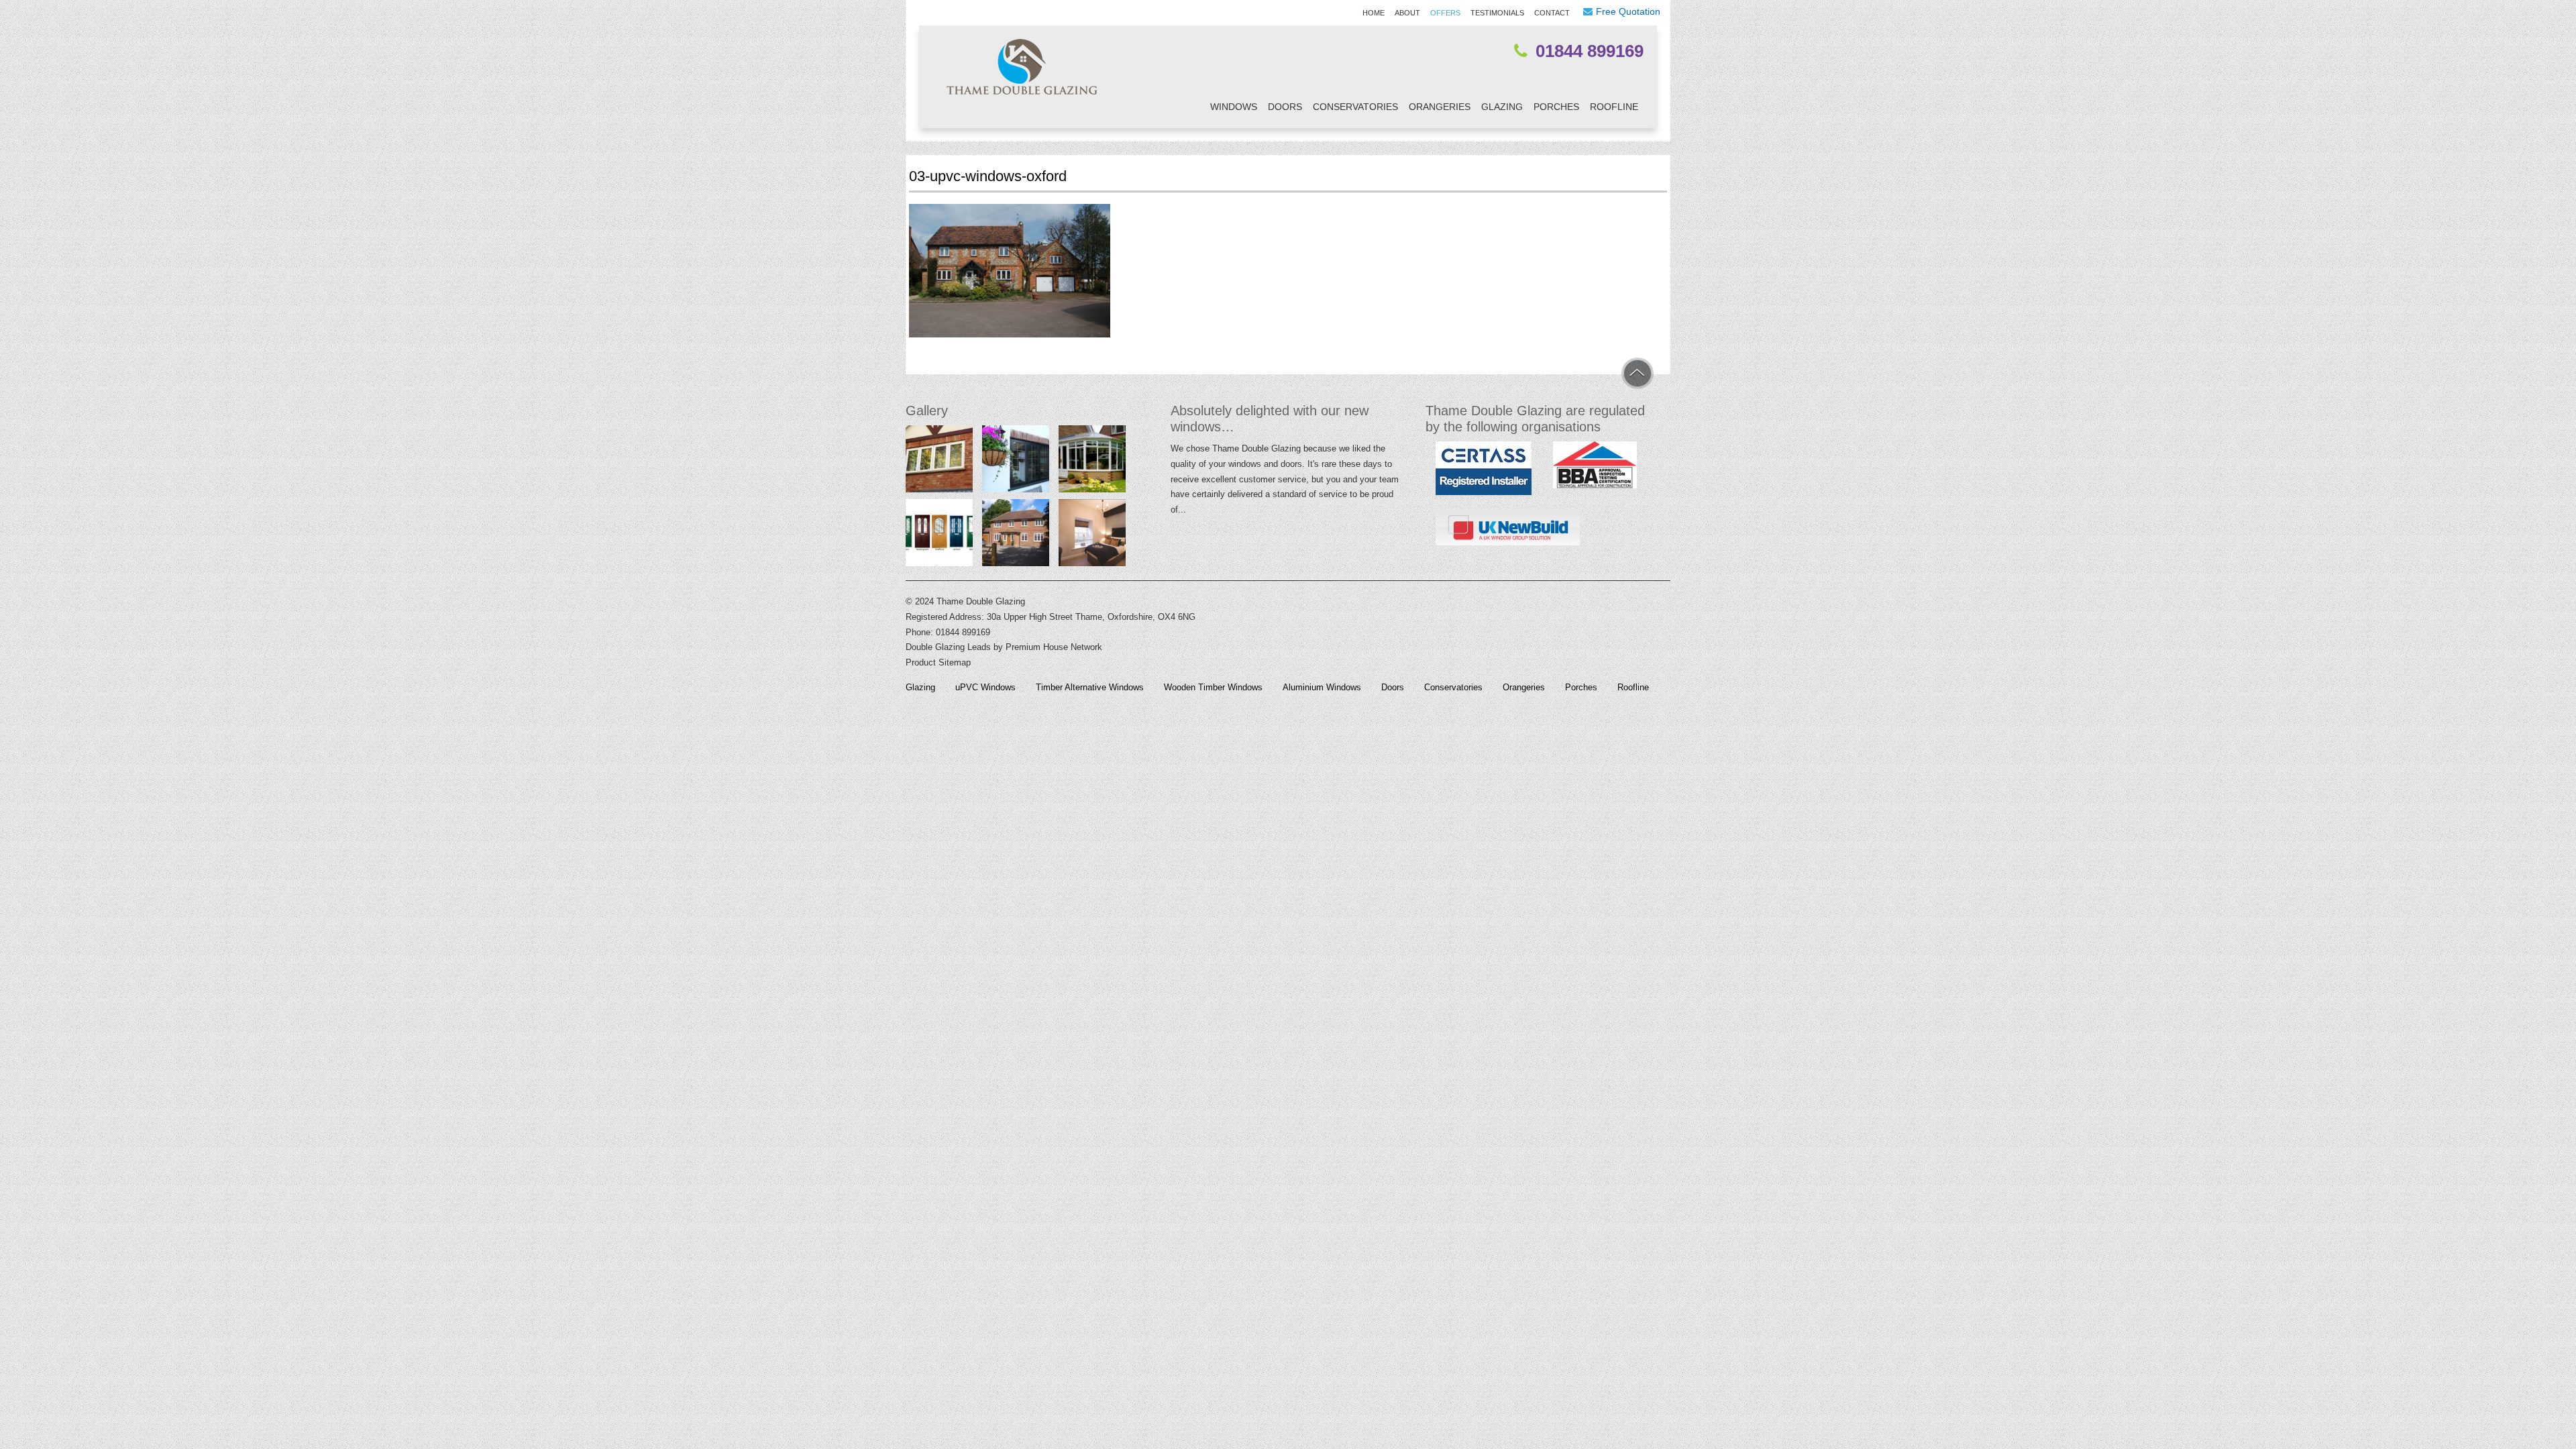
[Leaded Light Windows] (939, 462)
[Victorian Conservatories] (1092, 462)
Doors (1285, 107)
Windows (1234, 107)
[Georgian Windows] (1016, 536)
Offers (1445, 13)
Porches (1556, 107)
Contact (1552, 13)
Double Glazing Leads (948, 647)
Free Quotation (1628, 11)
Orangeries (1440, 107)
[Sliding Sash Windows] (1092, 536)
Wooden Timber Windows (1213, 688)
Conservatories (1355, 107)
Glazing (1502, 107)
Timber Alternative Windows (1090, 688)
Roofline (1614, 107)
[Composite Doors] (939, 536)
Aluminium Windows (1322, 688)
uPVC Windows (985, 688)
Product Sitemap (938, 662)
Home (1374, 13)
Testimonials (1497, 13)
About (1407, 13)
